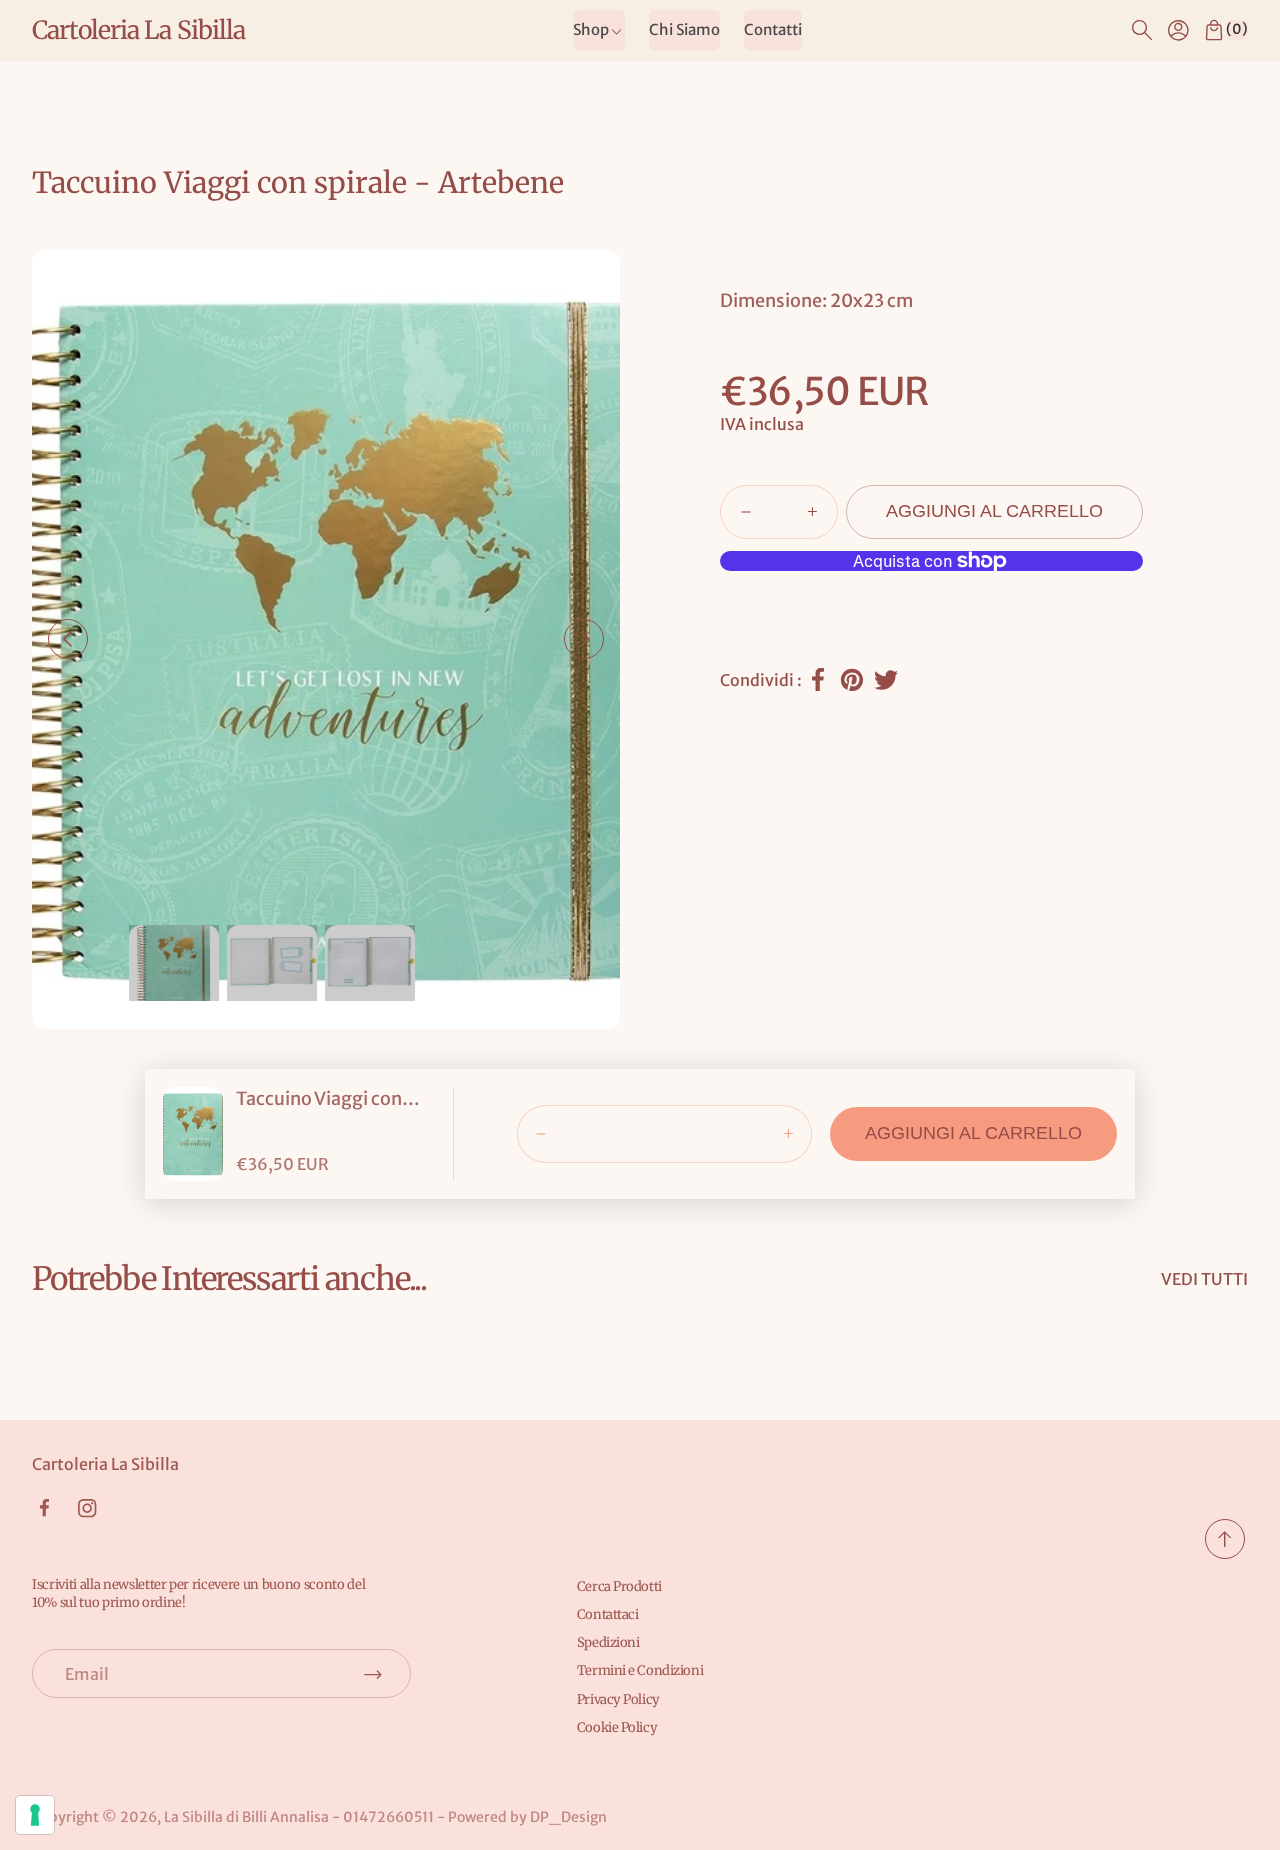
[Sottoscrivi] (373, 1674)
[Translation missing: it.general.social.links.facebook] (818, 680)
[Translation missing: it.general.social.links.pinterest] (852, 680)
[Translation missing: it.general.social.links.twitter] (886, 680)
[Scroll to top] (1225, 1553)
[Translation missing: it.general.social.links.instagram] (87, 1508)
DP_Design (568, 1817)
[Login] (1178, 30)
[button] (1142, 30)
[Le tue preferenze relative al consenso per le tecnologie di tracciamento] (35, 1815)
